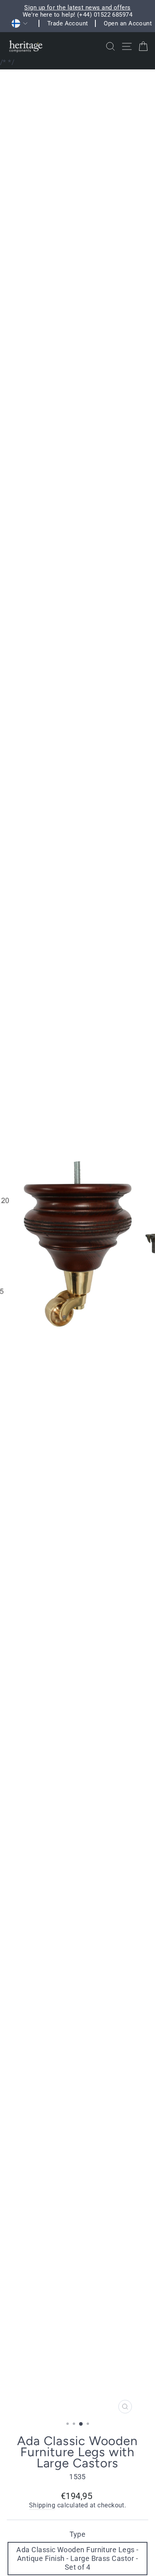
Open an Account (128, 23)
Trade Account (68, 23)
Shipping (42, 2505)
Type (78, 2534)
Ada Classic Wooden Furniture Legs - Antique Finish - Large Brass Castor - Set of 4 (77, 2558)
